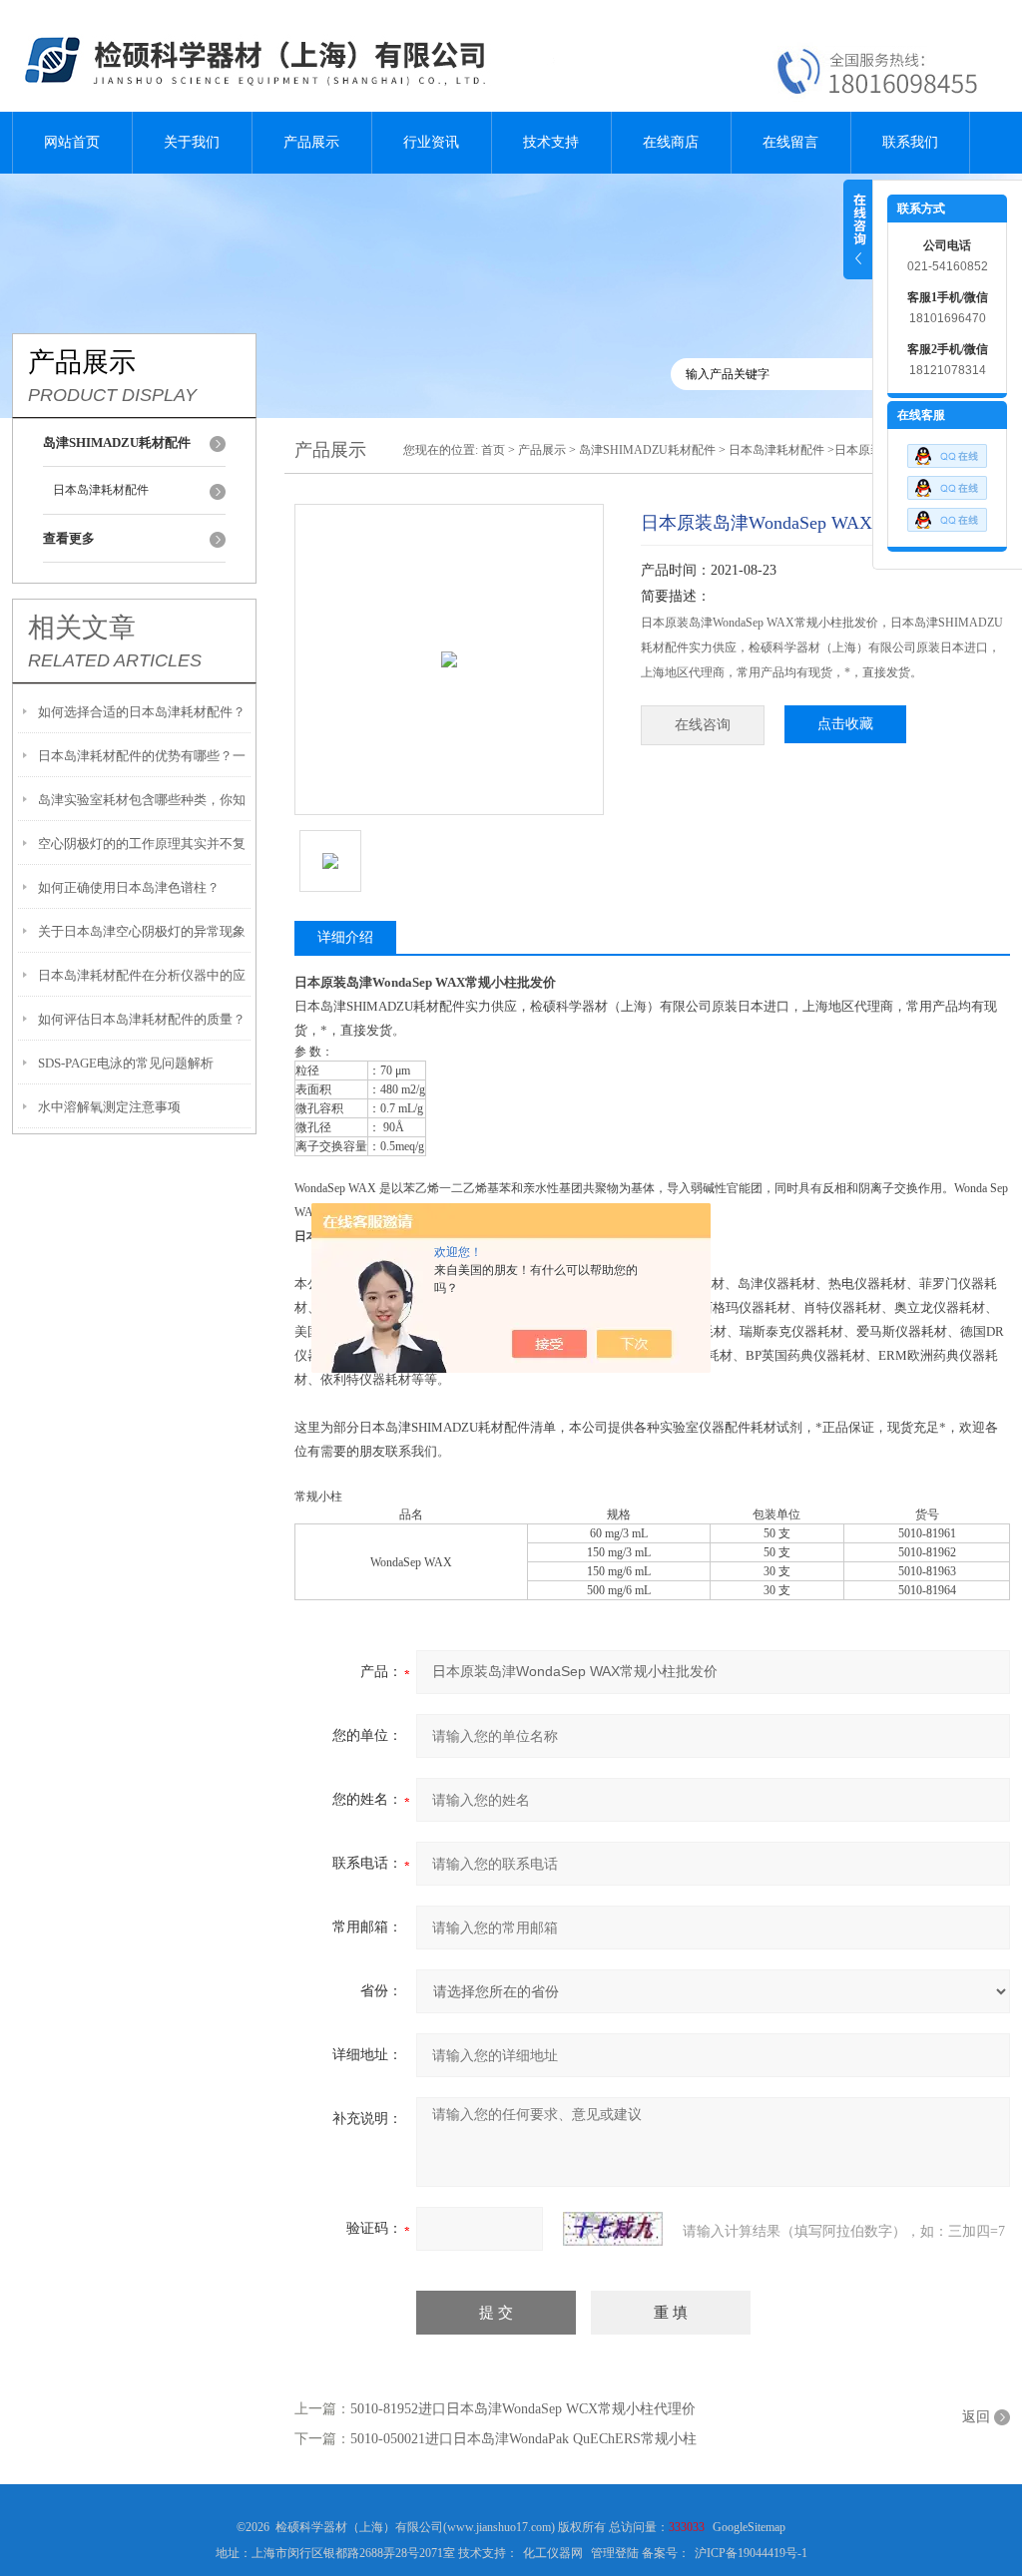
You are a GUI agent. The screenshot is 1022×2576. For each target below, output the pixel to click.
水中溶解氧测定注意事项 (109, 1107)
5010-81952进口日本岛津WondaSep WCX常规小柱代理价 (523, 2409)
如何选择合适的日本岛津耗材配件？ (142, 712)
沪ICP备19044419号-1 (751, 2553)
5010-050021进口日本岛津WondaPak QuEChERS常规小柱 (523, 2439)
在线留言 (790, 142)
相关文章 (82, 628)
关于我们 (192, 142)
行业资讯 (431, 142)
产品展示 (311, 142)
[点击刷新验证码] (613, 2229)
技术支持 (551, 142)
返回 (976, 2417)
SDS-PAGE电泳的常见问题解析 (126, 1063)
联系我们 (910, 142)
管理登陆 (615, 2553)
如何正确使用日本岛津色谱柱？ (129, 887)
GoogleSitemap (749, 2527)
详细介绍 (345, 937)
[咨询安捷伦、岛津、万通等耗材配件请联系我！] (947, 483)
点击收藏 (845, 724)
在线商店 (671, 142)
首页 (493, 450)
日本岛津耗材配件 (101, 490)
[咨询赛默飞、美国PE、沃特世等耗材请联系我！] (947, 451)
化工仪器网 (553, 2553)
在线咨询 (703, 725)
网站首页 (72, 142)
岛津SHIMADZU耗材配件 (647, 450)
